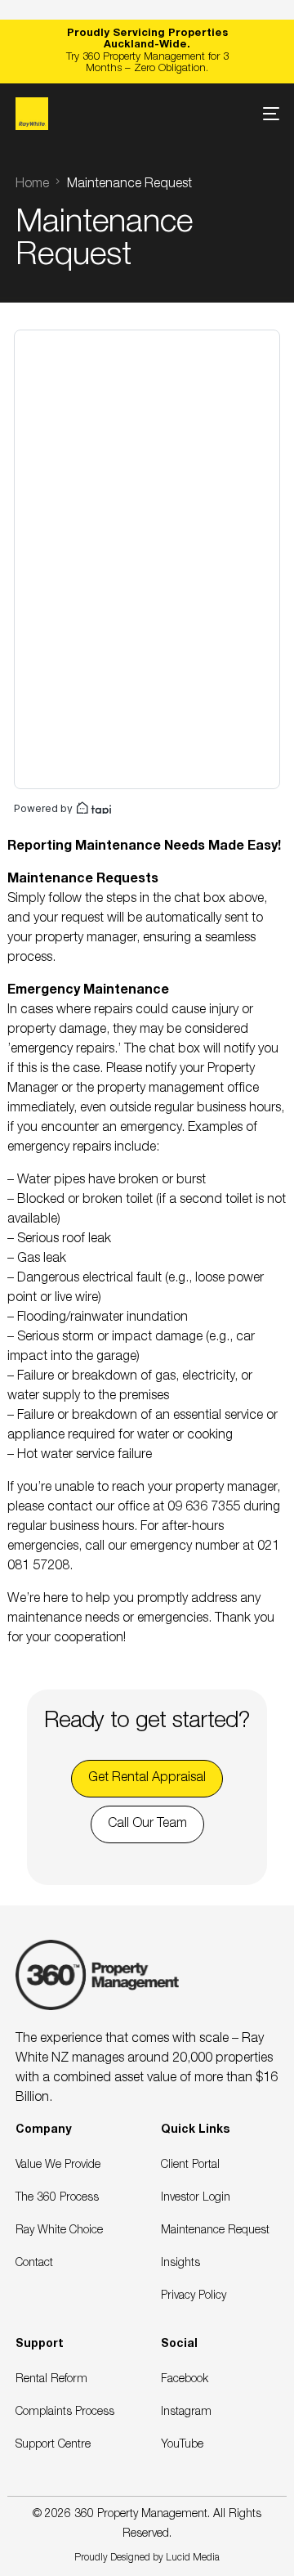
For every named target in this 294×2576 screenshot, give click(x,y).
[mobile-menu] (263, 114)
